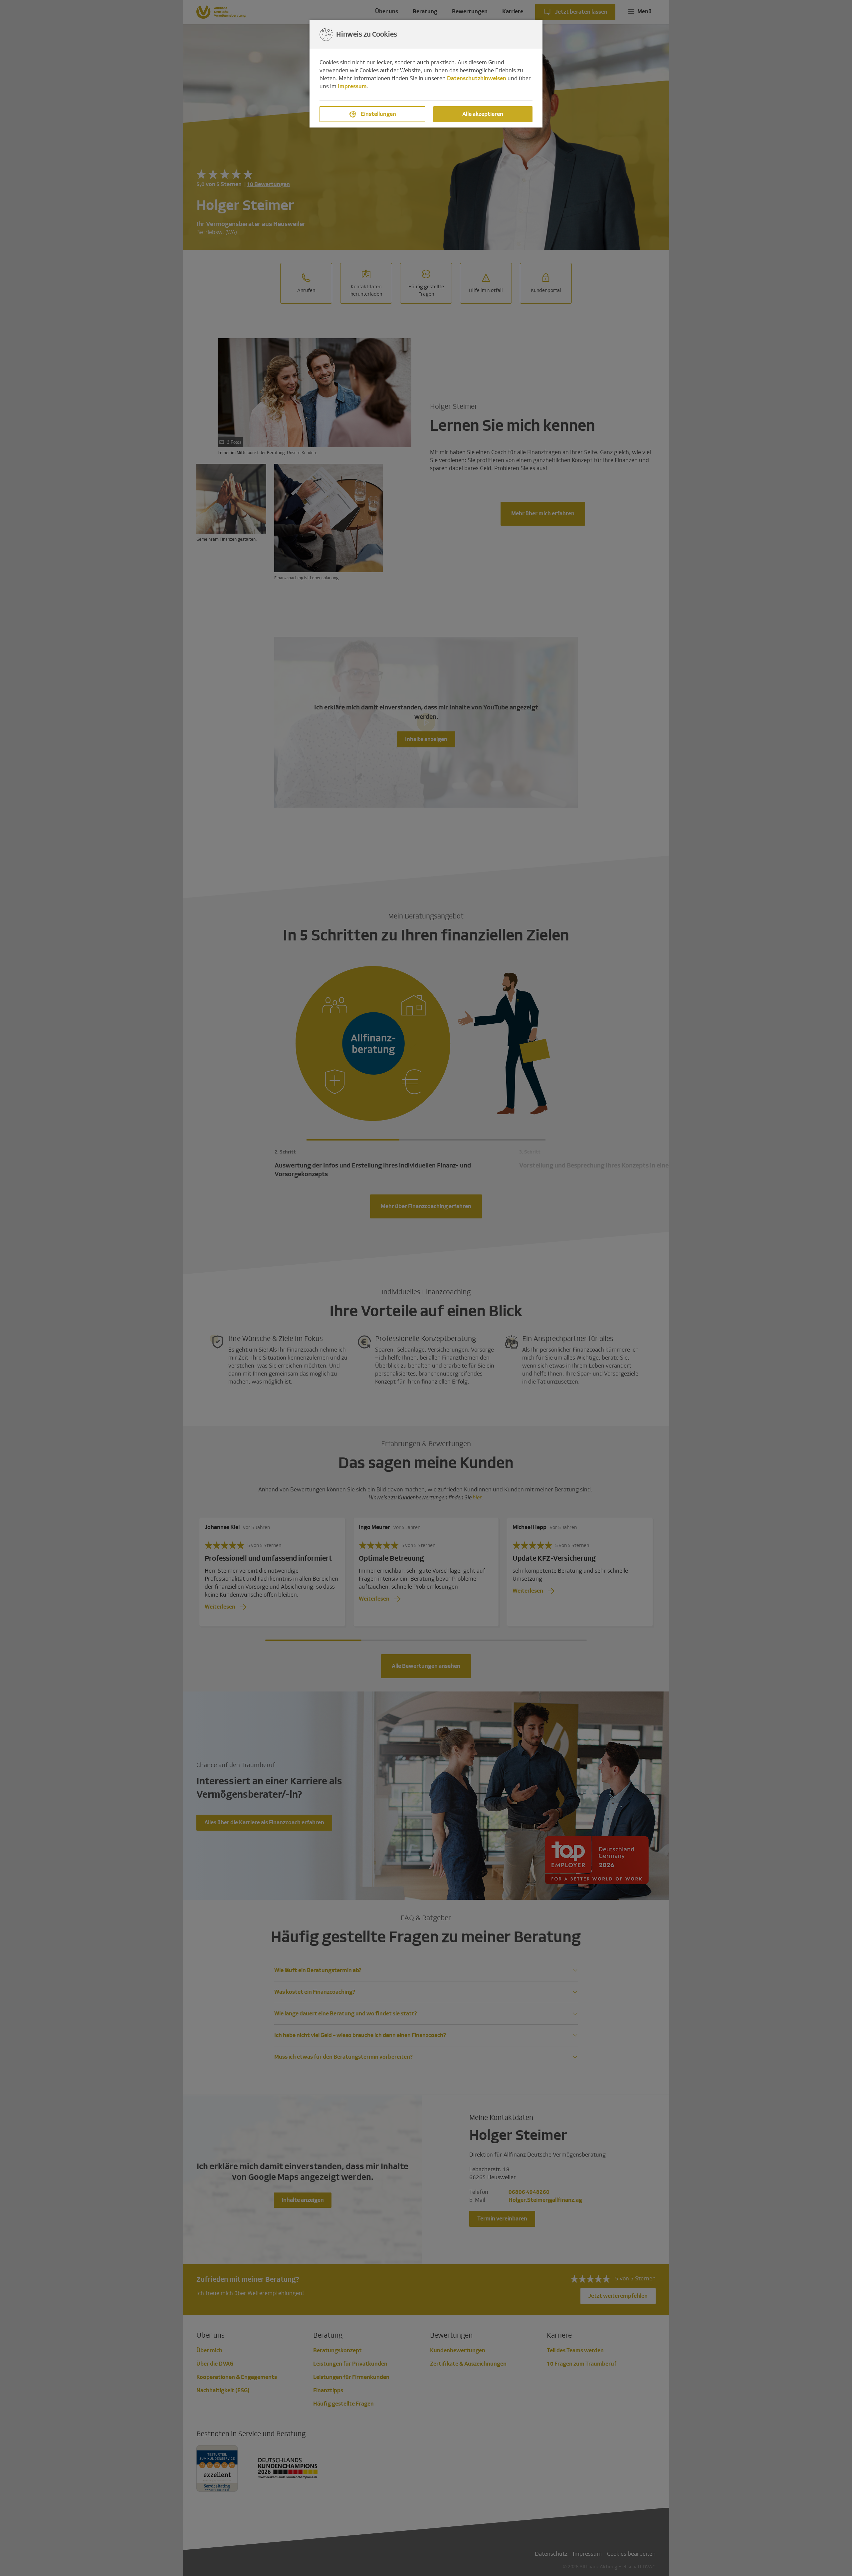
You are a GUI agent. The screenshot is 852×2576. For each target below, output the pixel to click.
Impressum (352, 86)
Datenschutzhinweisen (477, 78)
